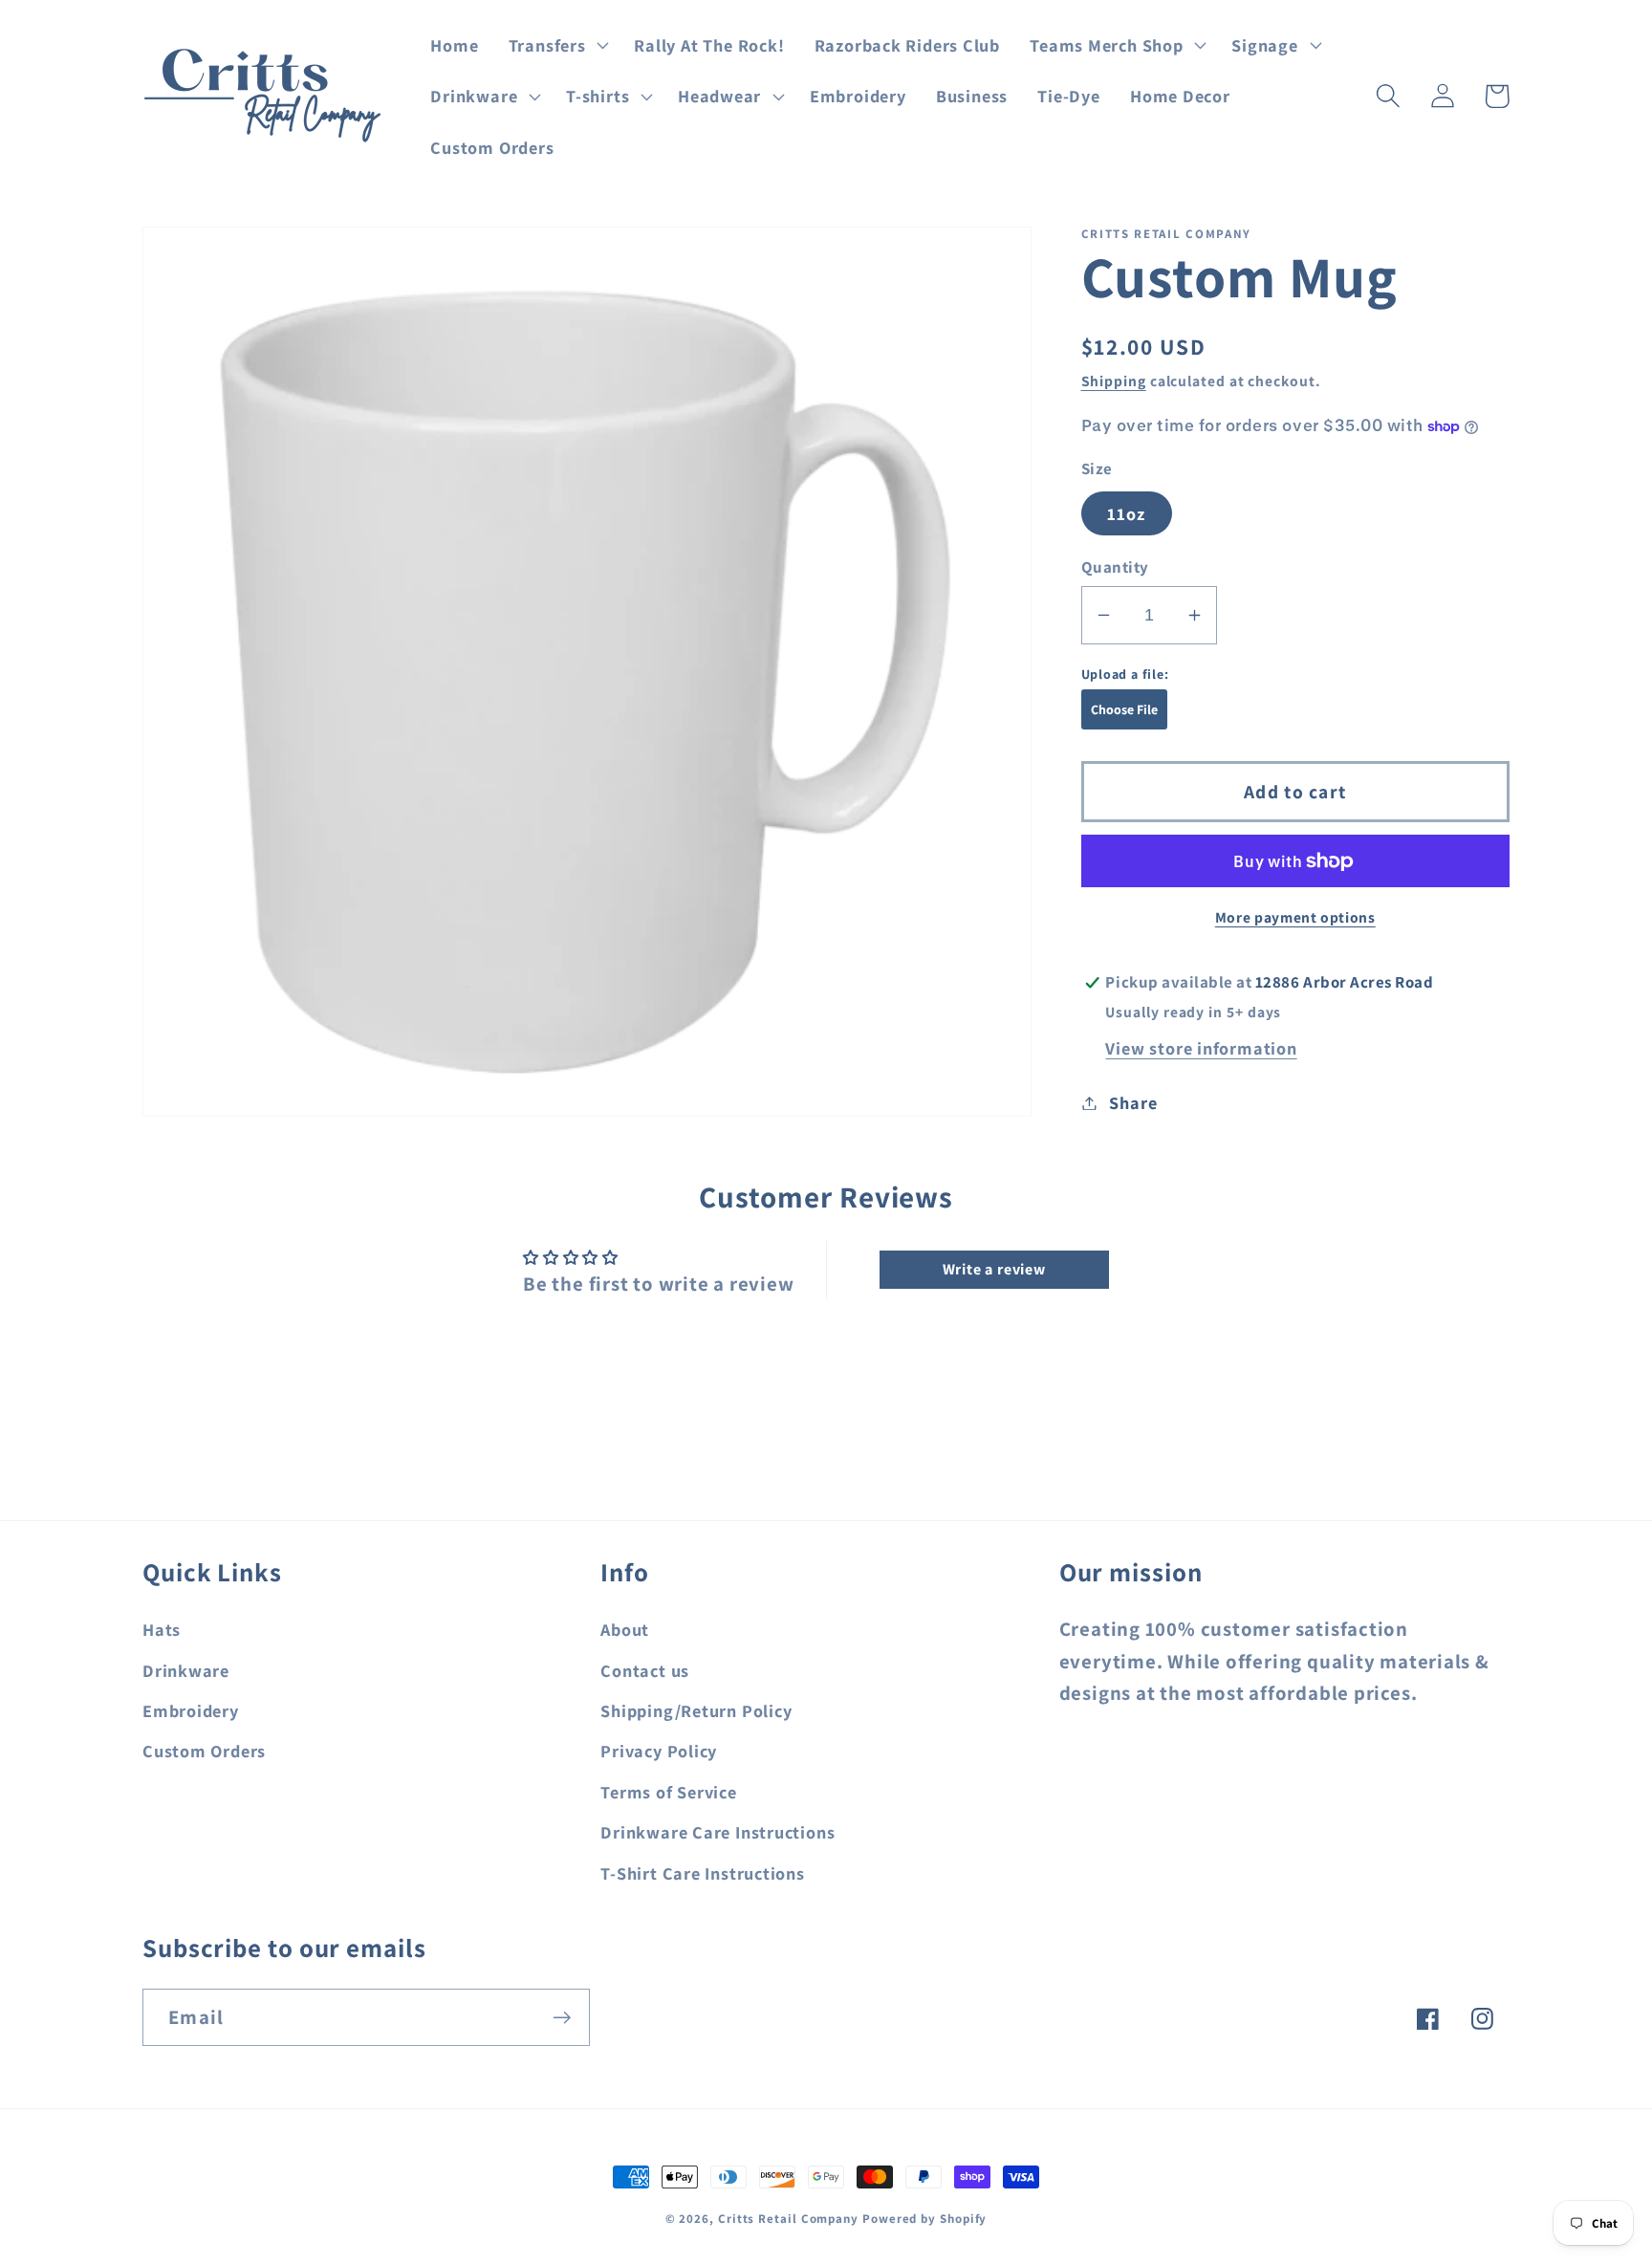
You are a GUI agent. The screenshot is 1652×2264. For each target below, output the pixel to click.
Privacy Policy (659, 1751)
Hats (162, 1629)
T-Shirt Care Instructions (703, 1873)
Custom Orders (204, 1751)
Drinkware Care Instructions (717, 1832)
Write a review (994, 1269)
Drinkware (186, 1670)
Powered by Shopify (924, 2219)
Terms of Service (668, 1792)
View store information (1201, 1048)
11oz (1127, 513)
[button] (556, 45)
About (625, 1629)
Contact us (645, 1670)
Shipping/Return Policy (696, 1710)
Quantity (1115, 567)
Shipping (1114, 381)
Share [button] (1133, 1102)
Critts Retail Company (788, 2219)
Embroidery (191, 1710)
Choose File (1124, 709)
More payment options (1295, 917)
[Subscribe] (562, 2018)
